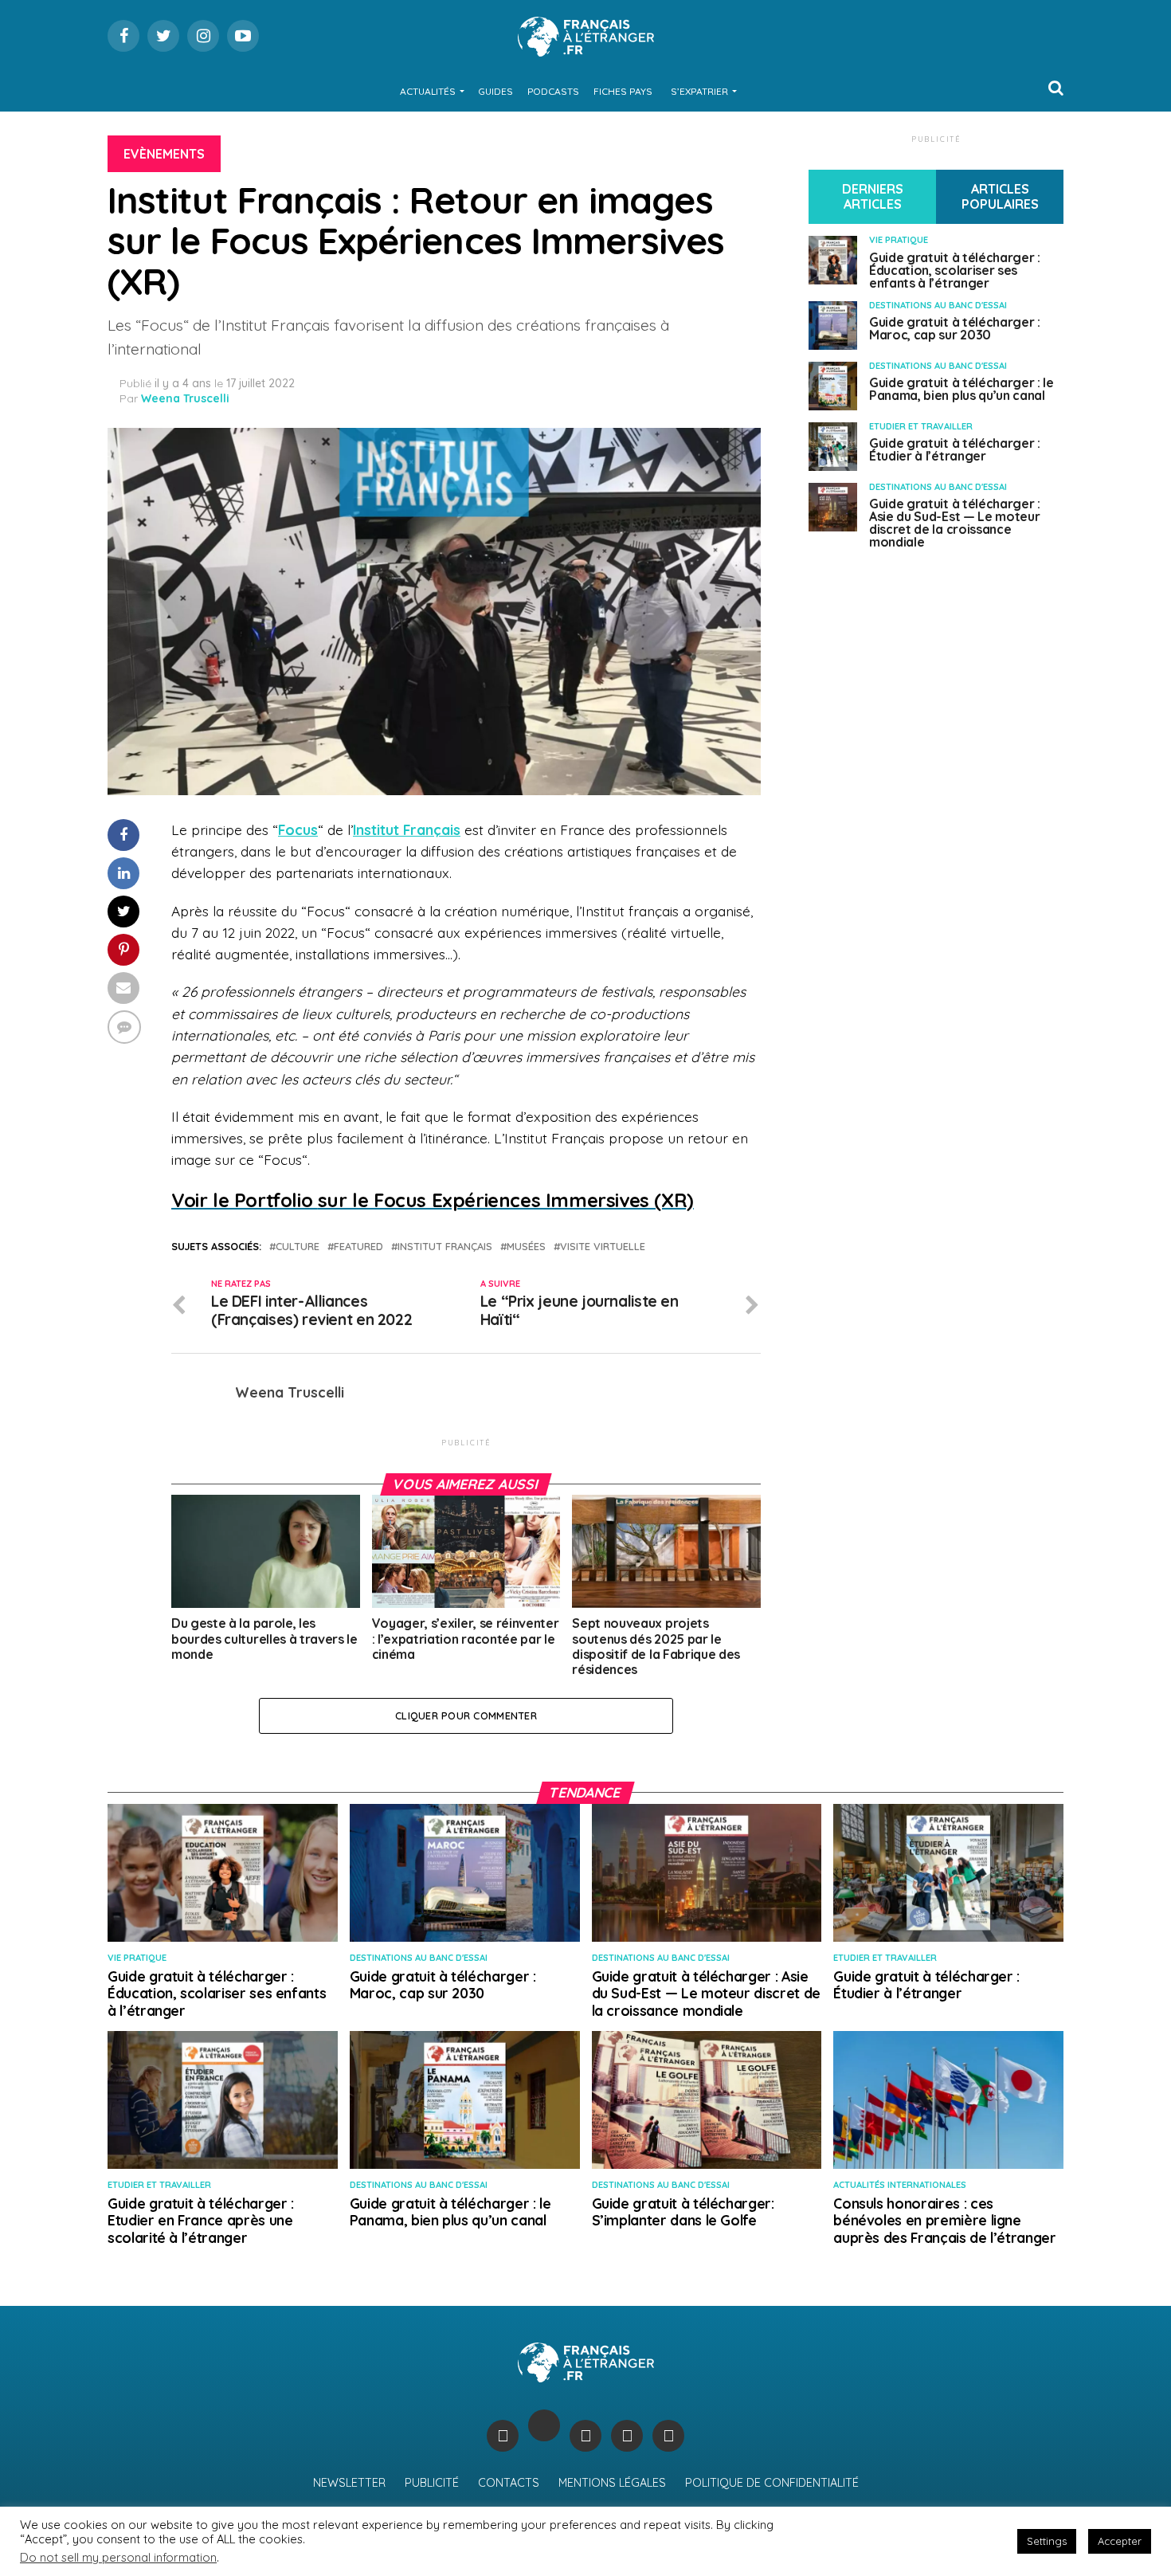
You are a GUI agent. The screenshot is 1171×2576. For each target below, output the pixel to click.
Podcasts (553, 91)
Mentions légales (612, 2483)
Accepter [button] (1120, 2541)
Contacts (509, 2483)
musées (526, 1247)
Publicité (432, 2483)
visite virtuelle (603, 1247)
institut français (445, 1247)
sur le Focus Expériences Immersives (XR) (433, 1200)
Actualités (428, 91)
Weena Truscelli (185, 398)
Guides (495, 91)
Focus (298, 829)
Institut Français (407, 829)
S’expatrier (699, 91)
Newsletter (349, 2483)
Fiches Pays (623, 91)
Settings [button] (1047, 2541)
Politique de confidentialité (772, 2483)
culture (298, 1247)
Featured (358, 1247)
